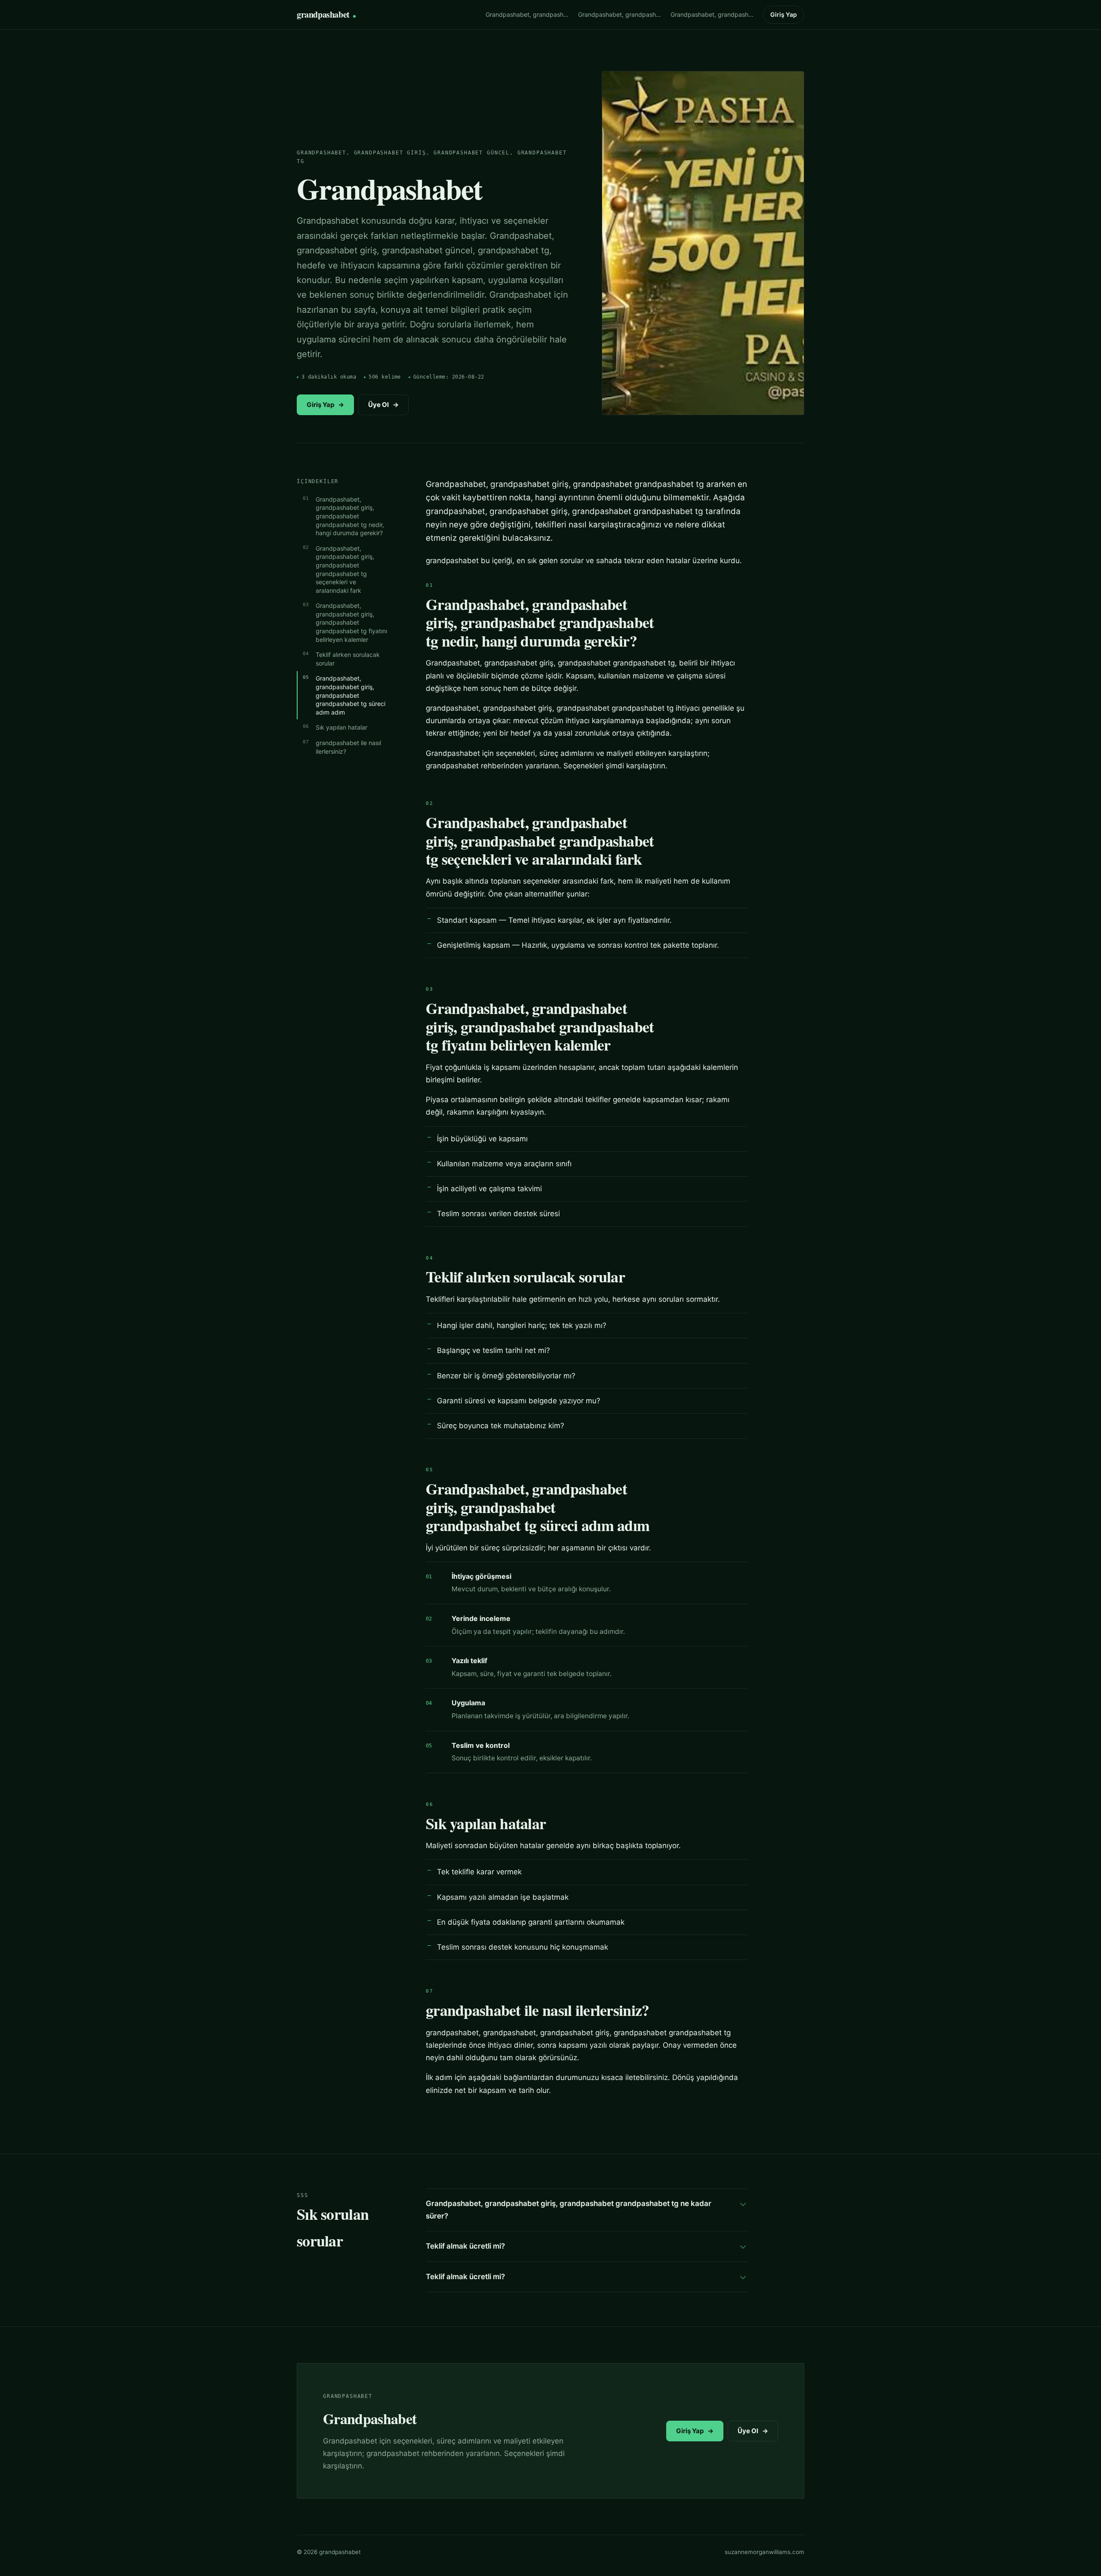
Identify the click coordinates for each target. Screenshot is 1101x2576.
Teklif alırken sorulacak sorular (348, 659)
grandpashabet (323, 14)
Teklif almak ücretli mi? (465, 2246)
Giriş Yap (784, 14)
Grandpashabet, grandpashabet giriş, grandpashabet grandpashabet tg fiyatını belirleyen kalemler (351, 622)
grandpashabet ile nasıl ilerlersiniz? (348, 747)
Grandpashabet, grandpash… (527, 14)
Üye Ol (383, 405)
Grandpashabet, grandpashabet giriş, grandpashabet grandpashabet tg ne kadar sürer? (569, 2210)
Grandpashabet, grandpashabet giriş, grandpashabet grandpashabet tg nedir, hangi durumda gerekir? (350, 516)
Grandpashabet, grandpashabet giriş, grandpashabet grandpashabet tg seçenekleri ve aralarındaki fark (345, 569)
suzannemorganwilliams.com (764, 2552)
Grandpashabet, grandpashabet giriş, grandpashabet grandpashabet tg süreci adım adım (351, 695)
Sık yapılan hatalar (341, 727)
